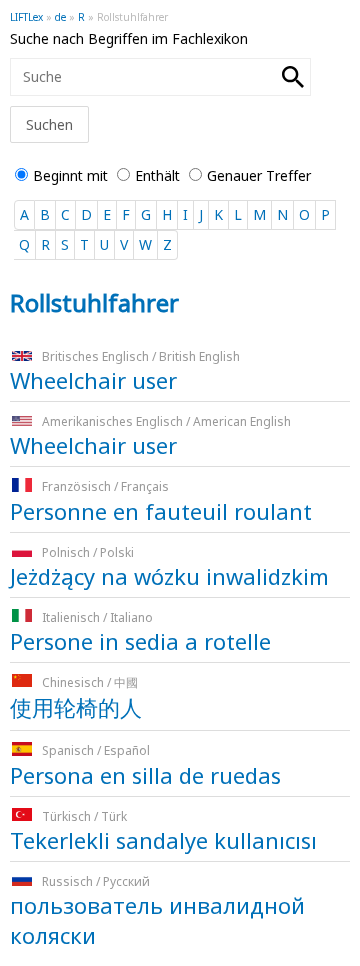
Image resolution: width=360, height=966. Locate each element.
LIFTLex (26, 17)
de (60, 17)
